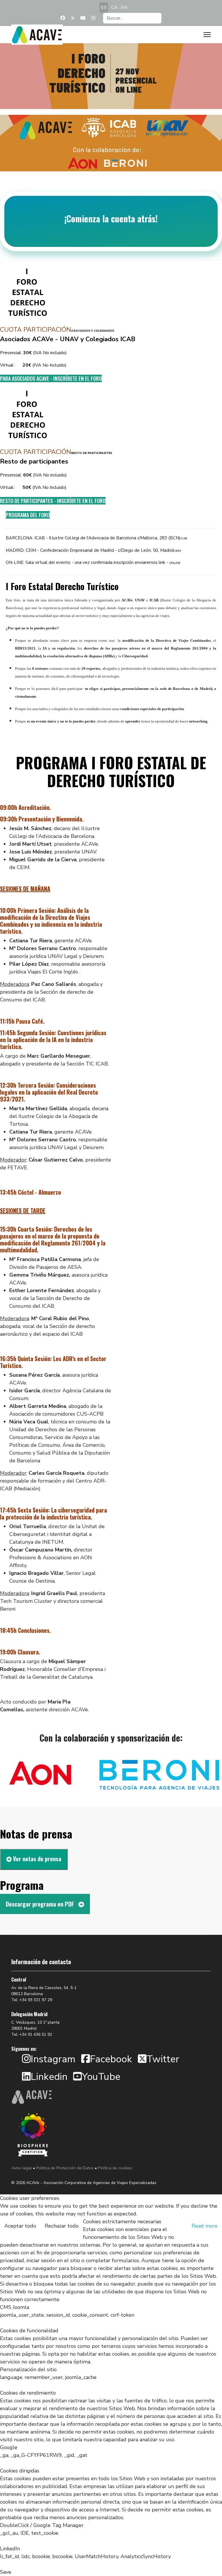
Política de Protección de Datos (65, 2168)
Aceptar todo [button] (20, 2226)
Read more (205, 2226)
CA (114, 7)
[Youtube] (83, 18)
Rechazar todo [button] (62, 2226)
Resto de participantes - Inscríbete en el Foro (53, 501)
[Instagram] (93, 18)
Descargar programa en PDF (41, 1904)
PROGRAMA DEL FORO (28, 515)
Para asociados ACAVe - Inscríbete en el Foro (51, 378)
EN (124, 7)
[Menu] (207, 35)
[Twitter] (73, 18)
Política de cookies (115, 2168)
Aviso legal (22, 2168)
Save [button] (6, 2572)
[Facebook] (63, 18)
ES (104, 7)
